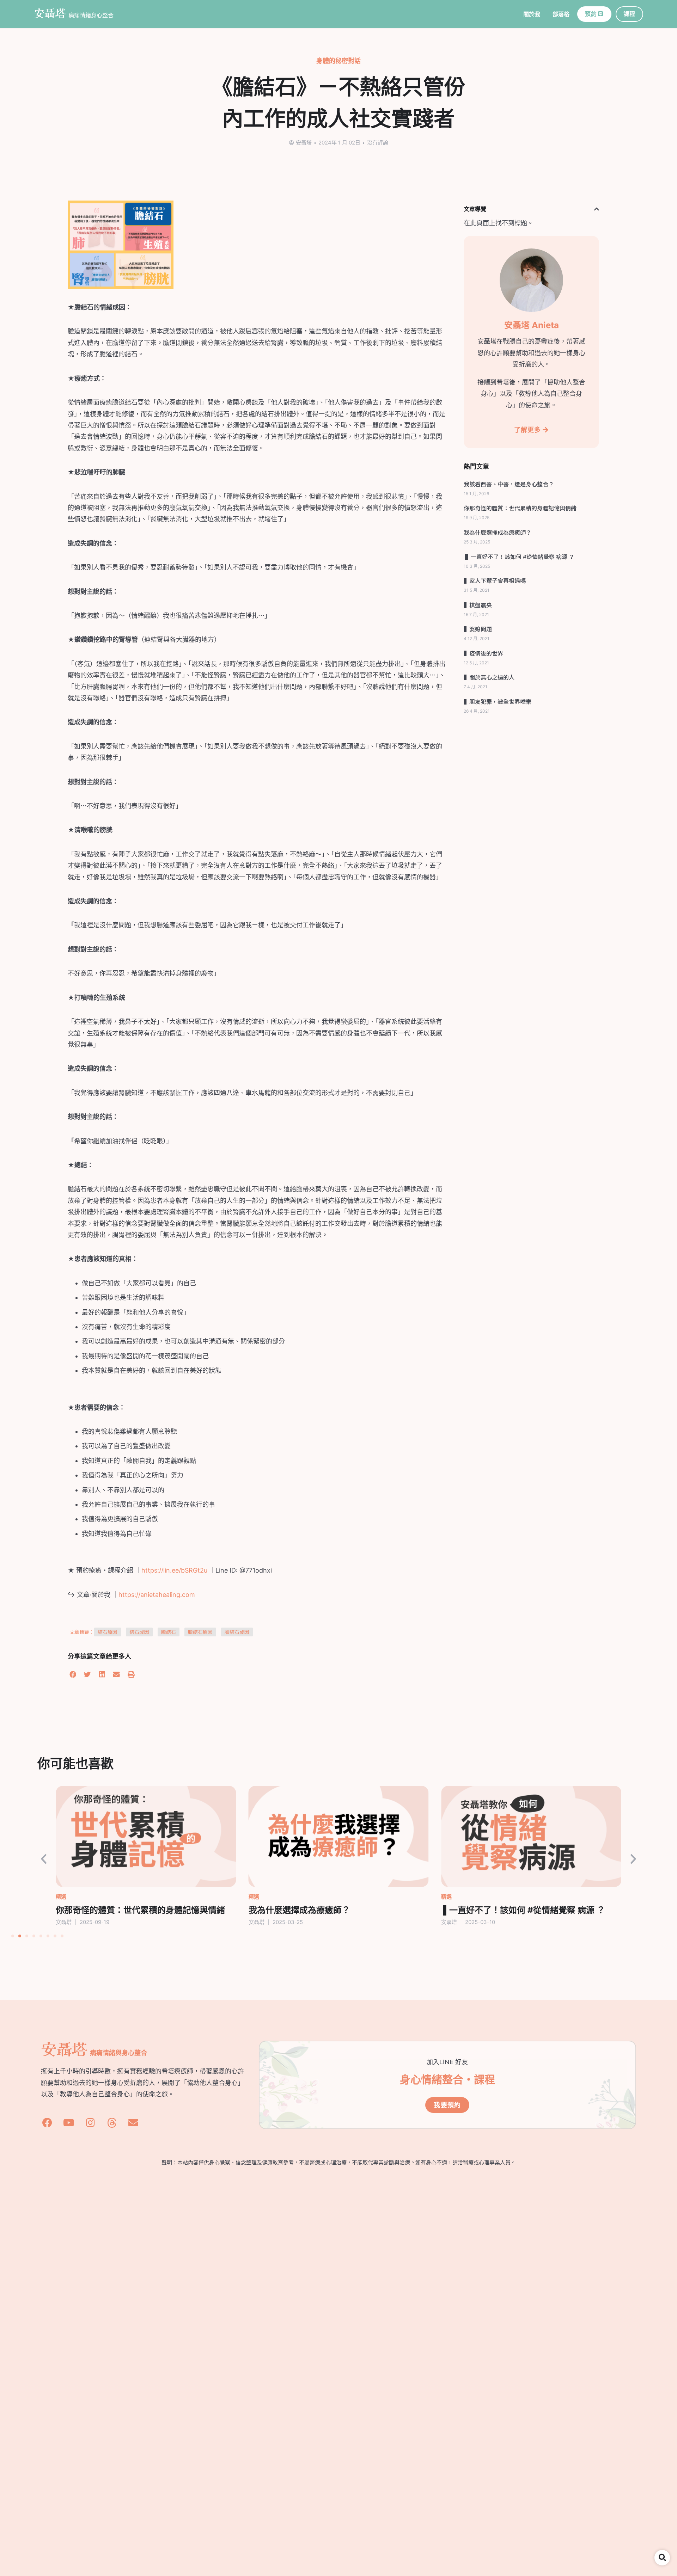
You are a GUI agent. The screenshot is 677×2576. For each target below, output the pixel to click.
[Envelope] (133, 2123)
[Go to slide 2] (20, 1936)
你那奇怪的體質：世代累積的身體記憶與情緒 (520, 508)
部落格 (561, 14)
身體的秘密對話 (338, 61)
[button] (73, 1675)
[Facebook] (47, 2123)
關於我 (532, 14)
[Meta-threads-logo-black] (112, 2123)
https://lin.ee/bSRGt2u (174, 1570)
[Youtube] (69, 2123)
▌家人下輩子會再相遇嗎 (495, 580)
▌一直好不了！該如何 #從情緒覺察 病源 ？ (519, 557)
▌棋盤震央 (478, 605)
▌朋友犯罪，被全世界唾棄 (498, 701)
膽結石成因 (237, 1632)
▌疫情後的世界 (483, 653)
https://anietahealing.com (157, 1595)
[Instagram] (90, 2123)
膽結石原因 (200, 1632)
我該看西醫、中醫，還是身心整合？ (509, 484)
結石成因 (139, 1632)
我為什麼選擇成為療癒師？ (498, 532)
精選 (61, 1897)
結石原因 (108, 1632)
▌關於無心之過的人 (489, 677)
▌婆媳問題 (478, 629)
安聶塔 (50, 13)
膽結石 (169, 1632)
